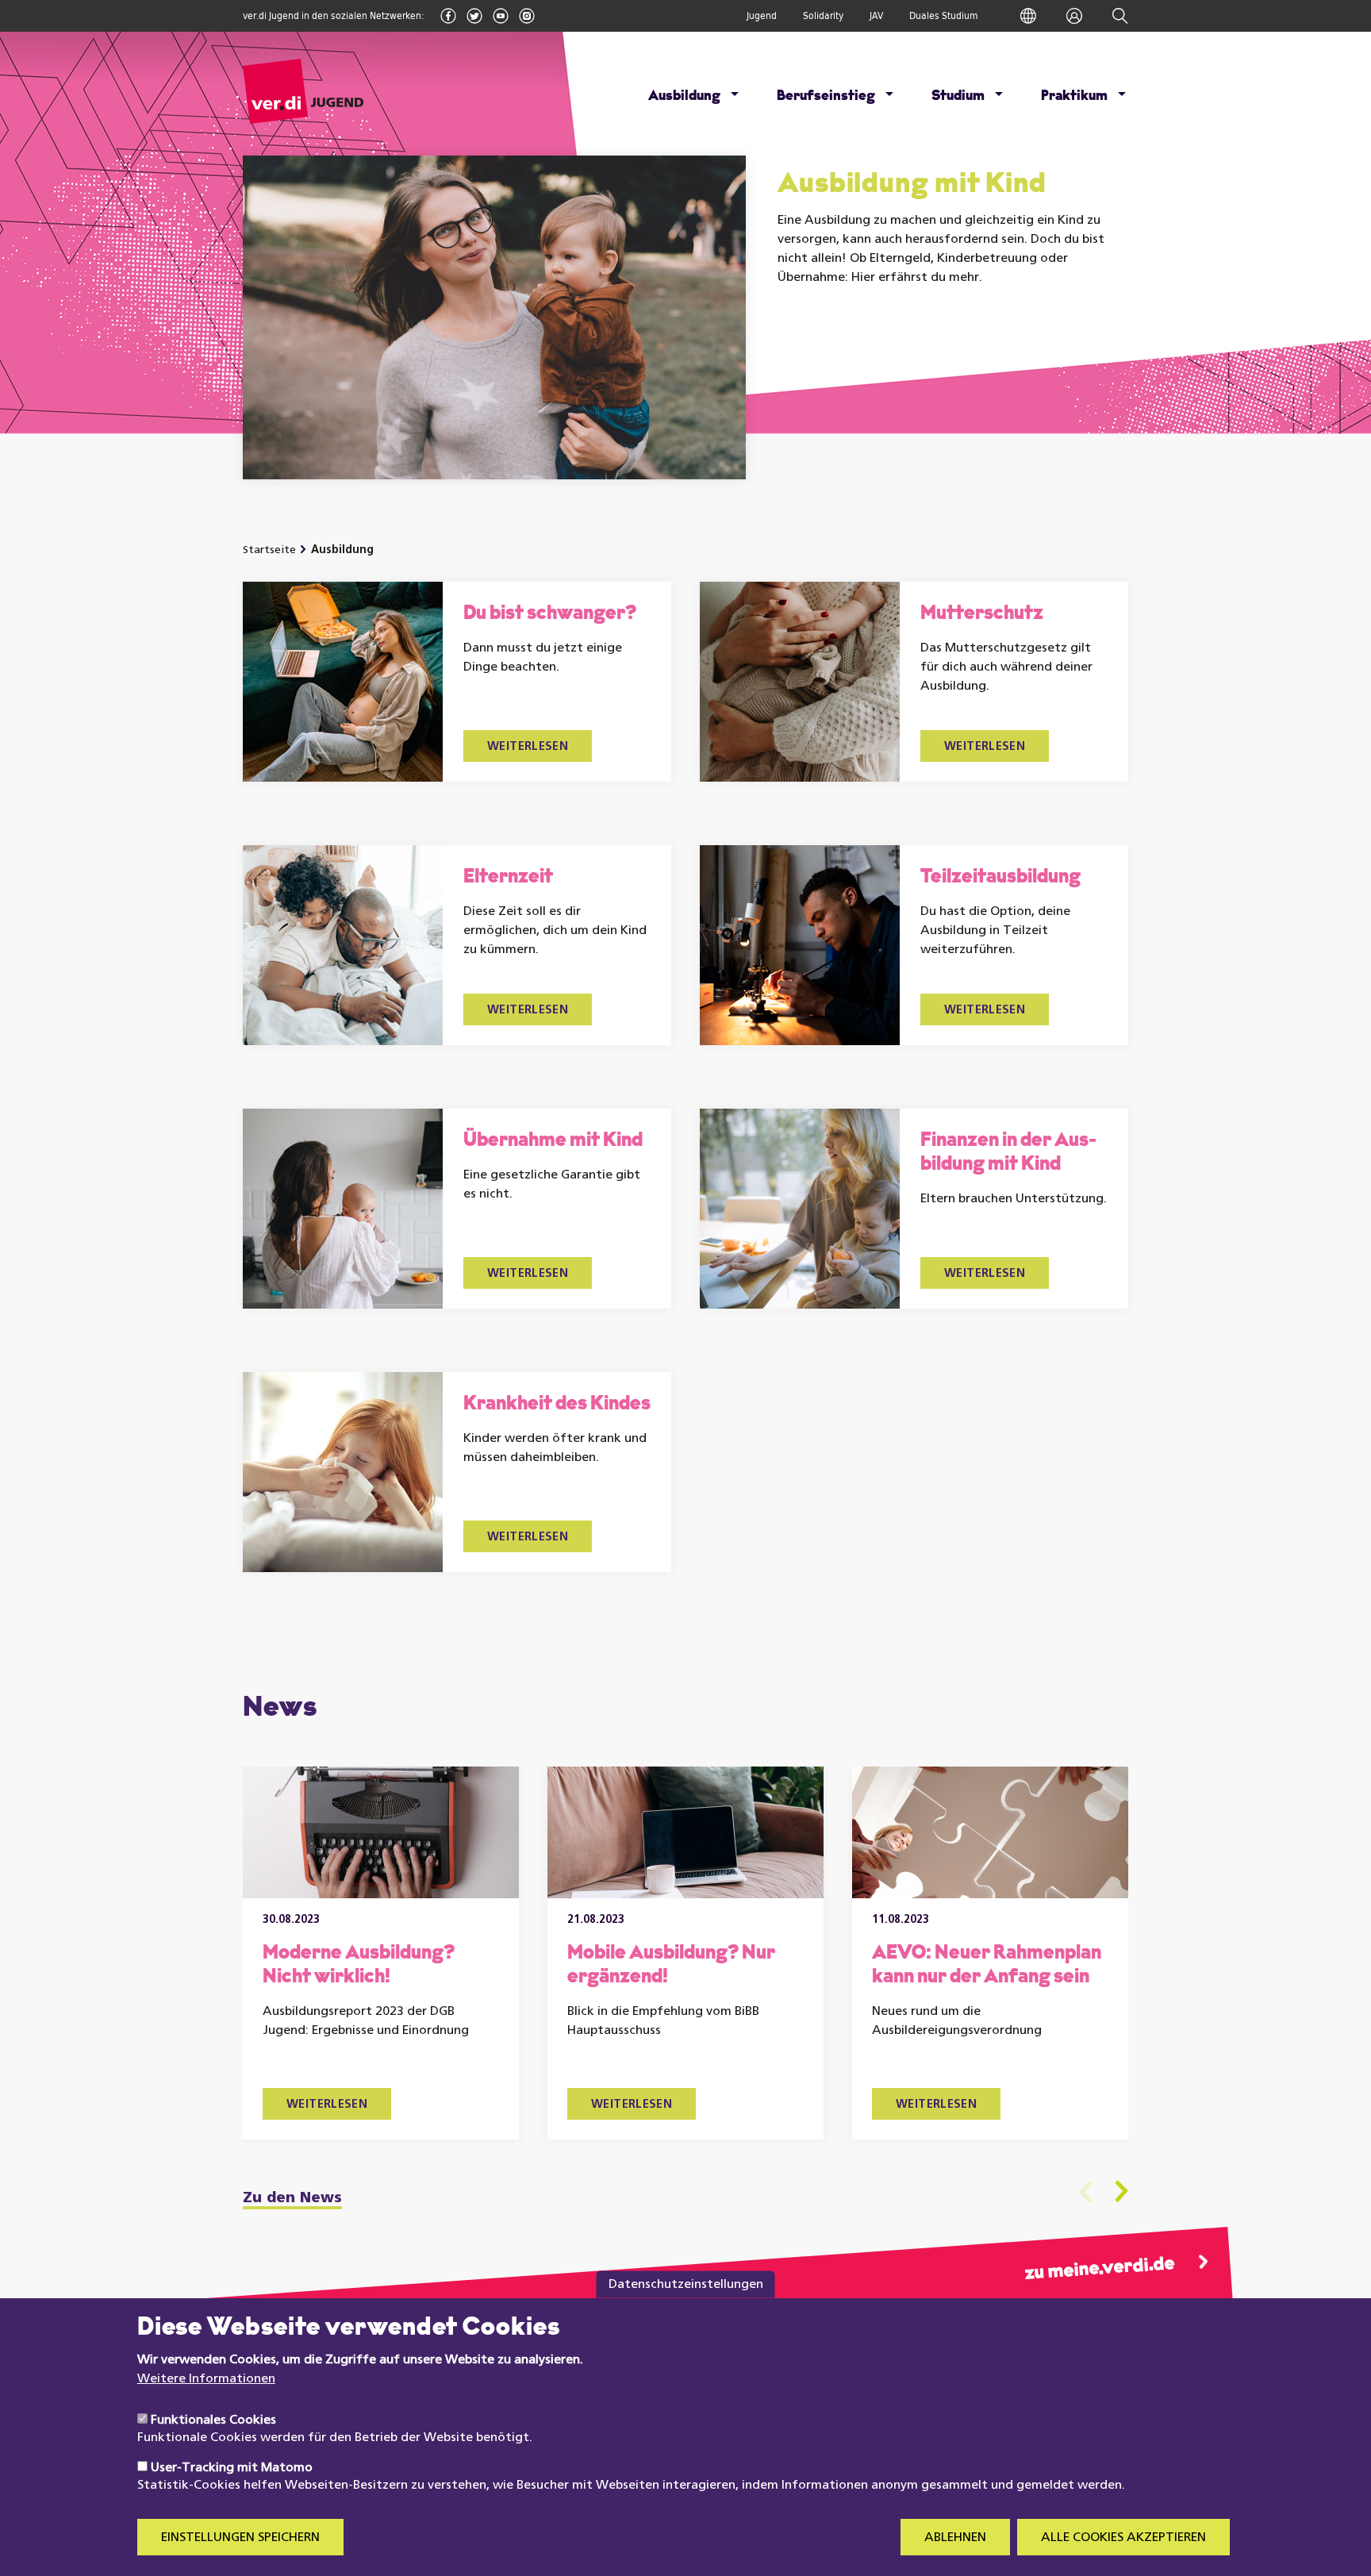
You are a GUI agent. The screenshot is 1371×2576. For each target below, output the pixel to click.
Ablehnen (955, 2538)
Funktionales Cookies (213, 2420)
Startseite (269, 550)
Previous (1086, 2192)
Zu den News (292, 2199)
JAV (876, 16)
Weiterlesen (528, 747)
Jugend (762, 16)
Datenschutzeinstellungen (686, 2284)
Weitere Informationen (206, 2379)
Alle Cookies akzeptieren (1123, 2538)
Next (1121, 2192)
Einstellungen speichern (240, 2538)
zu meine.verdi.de (1099, 2269)
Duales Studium (944, 16)
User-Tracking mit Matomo (232, 2468)
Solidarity (823, 16)
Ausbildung (342, 550)
